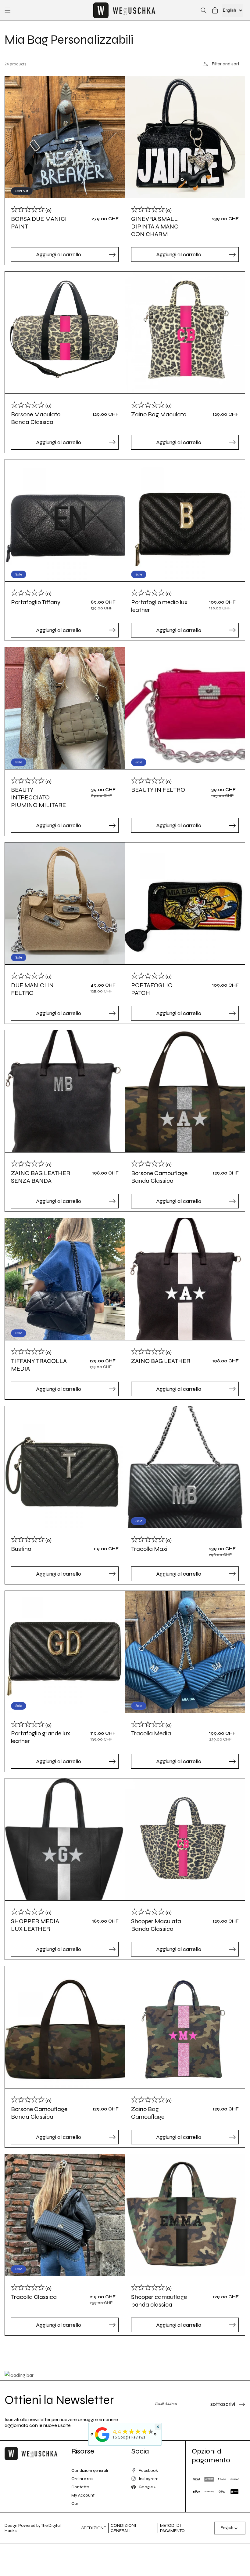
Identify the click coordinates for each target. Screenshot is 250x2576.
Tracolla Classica (34, 2297)
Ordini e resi (82, 2479)
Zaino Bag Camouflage (148, 2113)
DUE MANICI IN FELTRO (32, 989)
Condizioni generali (90, 2470)
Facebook (148, 2470)
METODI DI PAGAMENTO (172, 2528)
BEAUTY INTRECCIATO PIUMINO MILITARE (38, 797)
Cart (76, 2503)
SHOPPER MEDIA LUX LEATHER (35, 1925)
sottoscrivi (223, 2404)
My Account (83, 2495)
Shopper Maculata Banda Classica (156, 1925)
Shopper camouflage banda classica (159, 2301)
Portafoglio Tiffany (36, 602)
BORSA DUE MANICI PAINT (39, 223)
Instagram (149, 2479)
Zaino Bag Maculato (159, 414)
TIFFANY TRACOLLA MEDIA (39, 1365)
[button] (8, 10)
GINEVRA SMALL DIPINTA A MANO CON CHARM (155, 227)
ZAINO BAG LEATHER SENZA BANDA (41, 1177)
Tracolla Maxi (149, 1549)
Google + (147, 2487)
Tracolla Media (151, 1733)
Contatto (80, 2487)
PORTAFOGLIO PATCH (152, 989)
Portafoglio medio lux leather (159, 606)
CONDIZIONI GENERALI (123, 2528)
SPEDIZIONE (94, 2528)
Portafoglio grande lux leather (41, 1737)
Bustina (21, 1549)
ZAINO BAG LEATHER (161, 1361)
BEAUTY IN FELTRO (158, 790)
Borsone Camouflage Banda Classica (159, 1177)
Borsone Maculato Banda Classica (36, 418)
